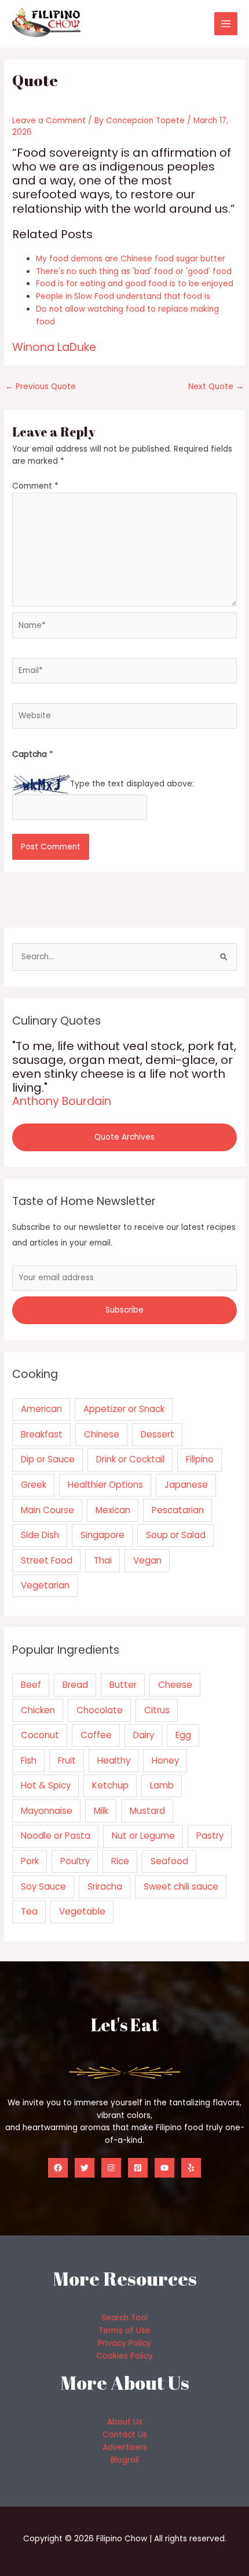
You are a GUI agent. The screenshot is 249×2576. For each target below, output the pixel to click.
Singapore (102, 1535)
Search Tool (124, 2318)
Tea (29, 1911)
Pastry (210, 1836)
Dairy (144, 1735)
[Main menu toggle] (226, 24)
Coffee (96, 1735)
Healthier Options (105, 1485)
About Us (125, 2422)
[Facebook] (58, 2168)
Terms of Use (124, 2331)
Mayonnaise (47, 1811)
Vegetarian (45, 1585)
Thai (103, 1560)
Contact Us (125, 2435)
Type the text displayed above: (132, 784)
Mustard (147, 1811)
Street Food (47, 1560)
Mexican (113, 1510)
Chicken (38, 1710)
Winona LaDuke (54, 347)
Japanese (186, 1485)
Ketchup (110, 1785)
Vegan (147, 1560)
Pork (30, 1861)
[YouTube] (164, 2168)
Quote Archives (124, 1137)
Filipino (200, 1459)
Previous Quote (41, 387)
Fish (29, 1760)
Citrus (157, 1710)
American (41, 1409)
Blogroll (125, 2460)
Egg (183, 1735)
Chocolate (100, 1710)
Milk (101, 1811)
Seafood (169, 1861)
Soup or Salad (176, 1535)
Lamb (162, 1785)
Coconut (40, 1735)
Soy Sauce (43, 1886)
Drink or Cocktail (130, 1459)
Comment (35, 486)
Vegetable (82, 1911)
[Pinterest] (138, 2168)
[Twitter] (85, 2168)
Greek (34, 1485)
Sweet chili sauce (181, 1886)
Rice (120, 1861)
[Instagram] (111, 2168)
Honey (165, 1760)
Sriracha (105, 1886)
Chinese (102, 1434)
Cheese (175, 1685)
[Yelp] (191, 2168)
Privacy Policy (124, 2343)
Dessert (158, 1434)
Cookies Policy (124, 2356)
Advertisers (125, 2447)
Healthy (114, 1760)
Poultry (75, 1861)
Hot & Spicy (46, 1785)
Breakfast (42, 1434)
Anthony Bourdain (62, 1101)
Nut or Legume (143, 1836)
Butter (123, 1685)
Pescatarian (178, 1510)
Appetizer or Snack (124, 1409)
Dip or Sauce (48, 1459)
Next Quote (216, 387)
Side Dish (40, 1535)
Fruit (67, 1760)
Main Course (47, 1510)
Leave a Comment (49, 121)
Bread (75, 1685)
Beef (31, 1685)
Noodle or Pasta (56, 1836)
